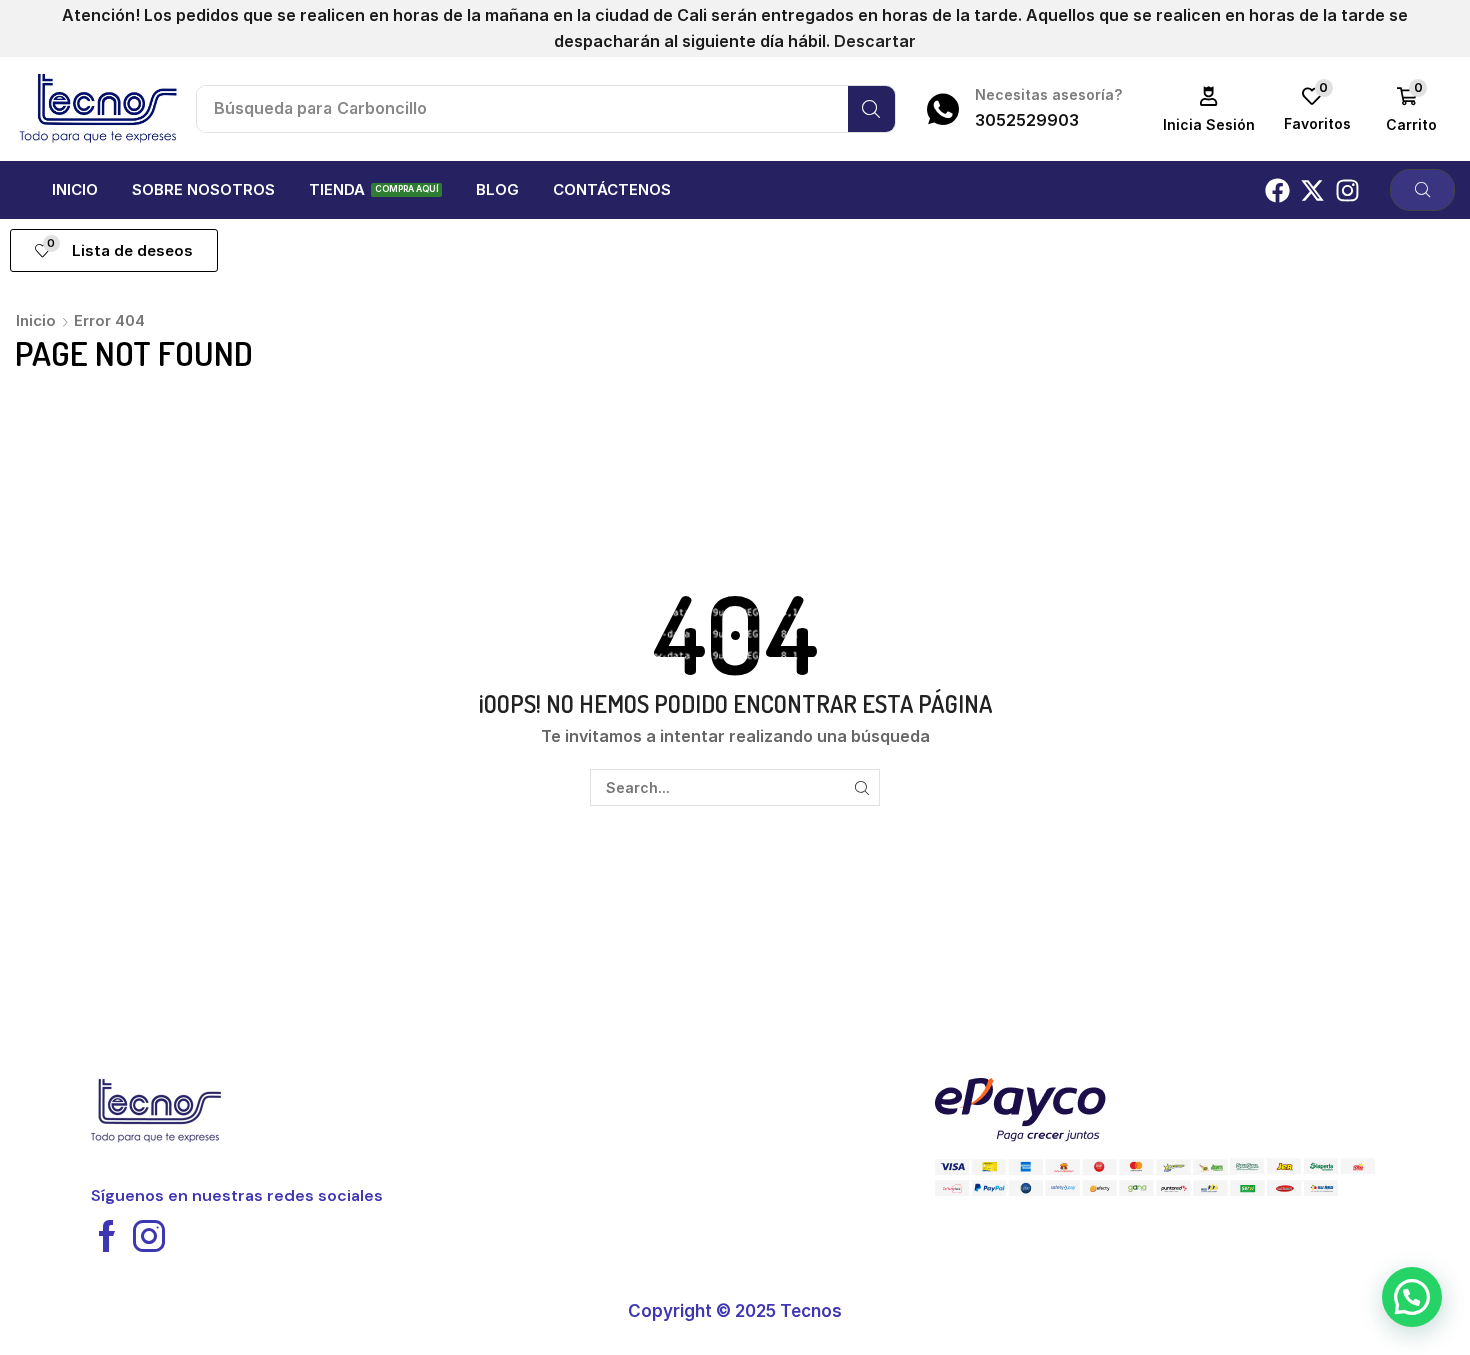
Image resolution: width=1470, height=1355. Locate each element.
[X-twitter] (1312, 190)
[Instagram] (1347, 190)
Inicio (36, 320)
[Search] (871, 109)
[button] (1209, 109)
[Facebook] (1277, 190)
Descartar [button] (875, 41)
